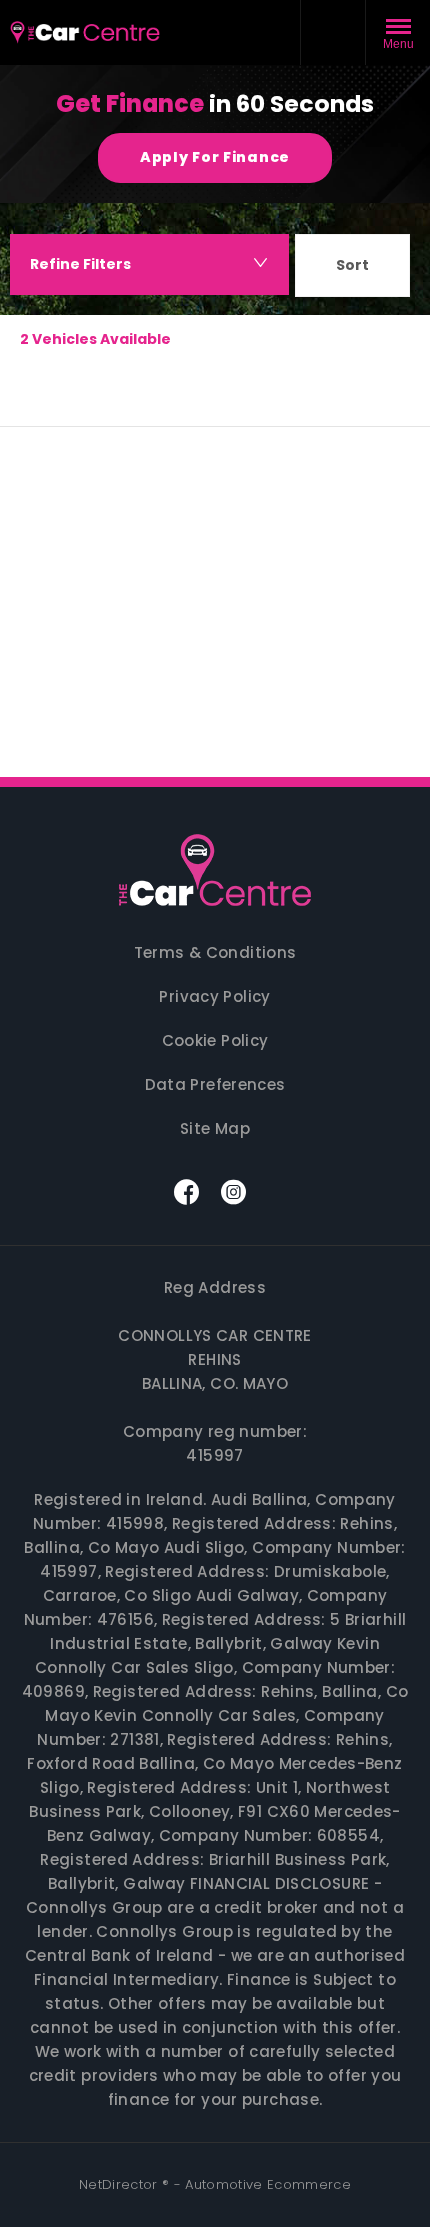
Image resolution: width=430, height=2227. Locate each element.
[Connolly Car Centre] (215, 873)
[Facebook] (186, 1192)
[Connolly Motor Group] (85, 33)
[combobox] (352, 268)
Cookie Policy (215, 1040)
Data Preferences (215, 1084)
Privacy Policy (214, 996)
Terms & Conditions (215, 952)
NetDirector (120, 2184)
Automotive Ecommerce (268, 2184)
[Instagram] (233, 1192)
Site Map (215, 1128)
